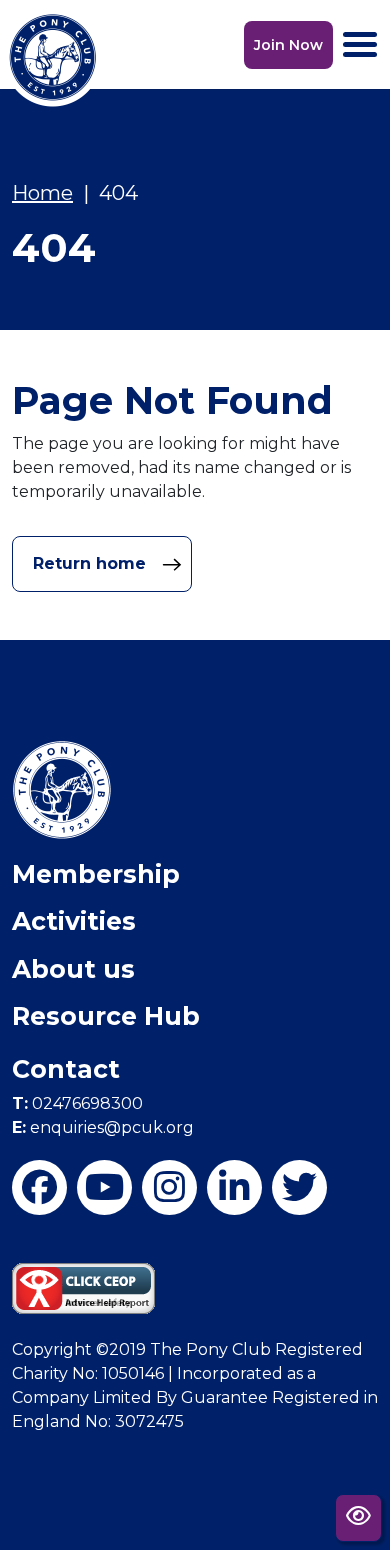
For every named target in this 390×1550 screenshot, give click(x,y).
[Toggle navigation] (360, 44)
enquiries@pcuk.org (103, 1127)
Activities (74, 921)
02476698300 (77, 1103)
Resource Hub (106, 1016)
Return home (92, 563)
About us (73, 969)
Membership (96, 874)
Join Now (288, 45)
